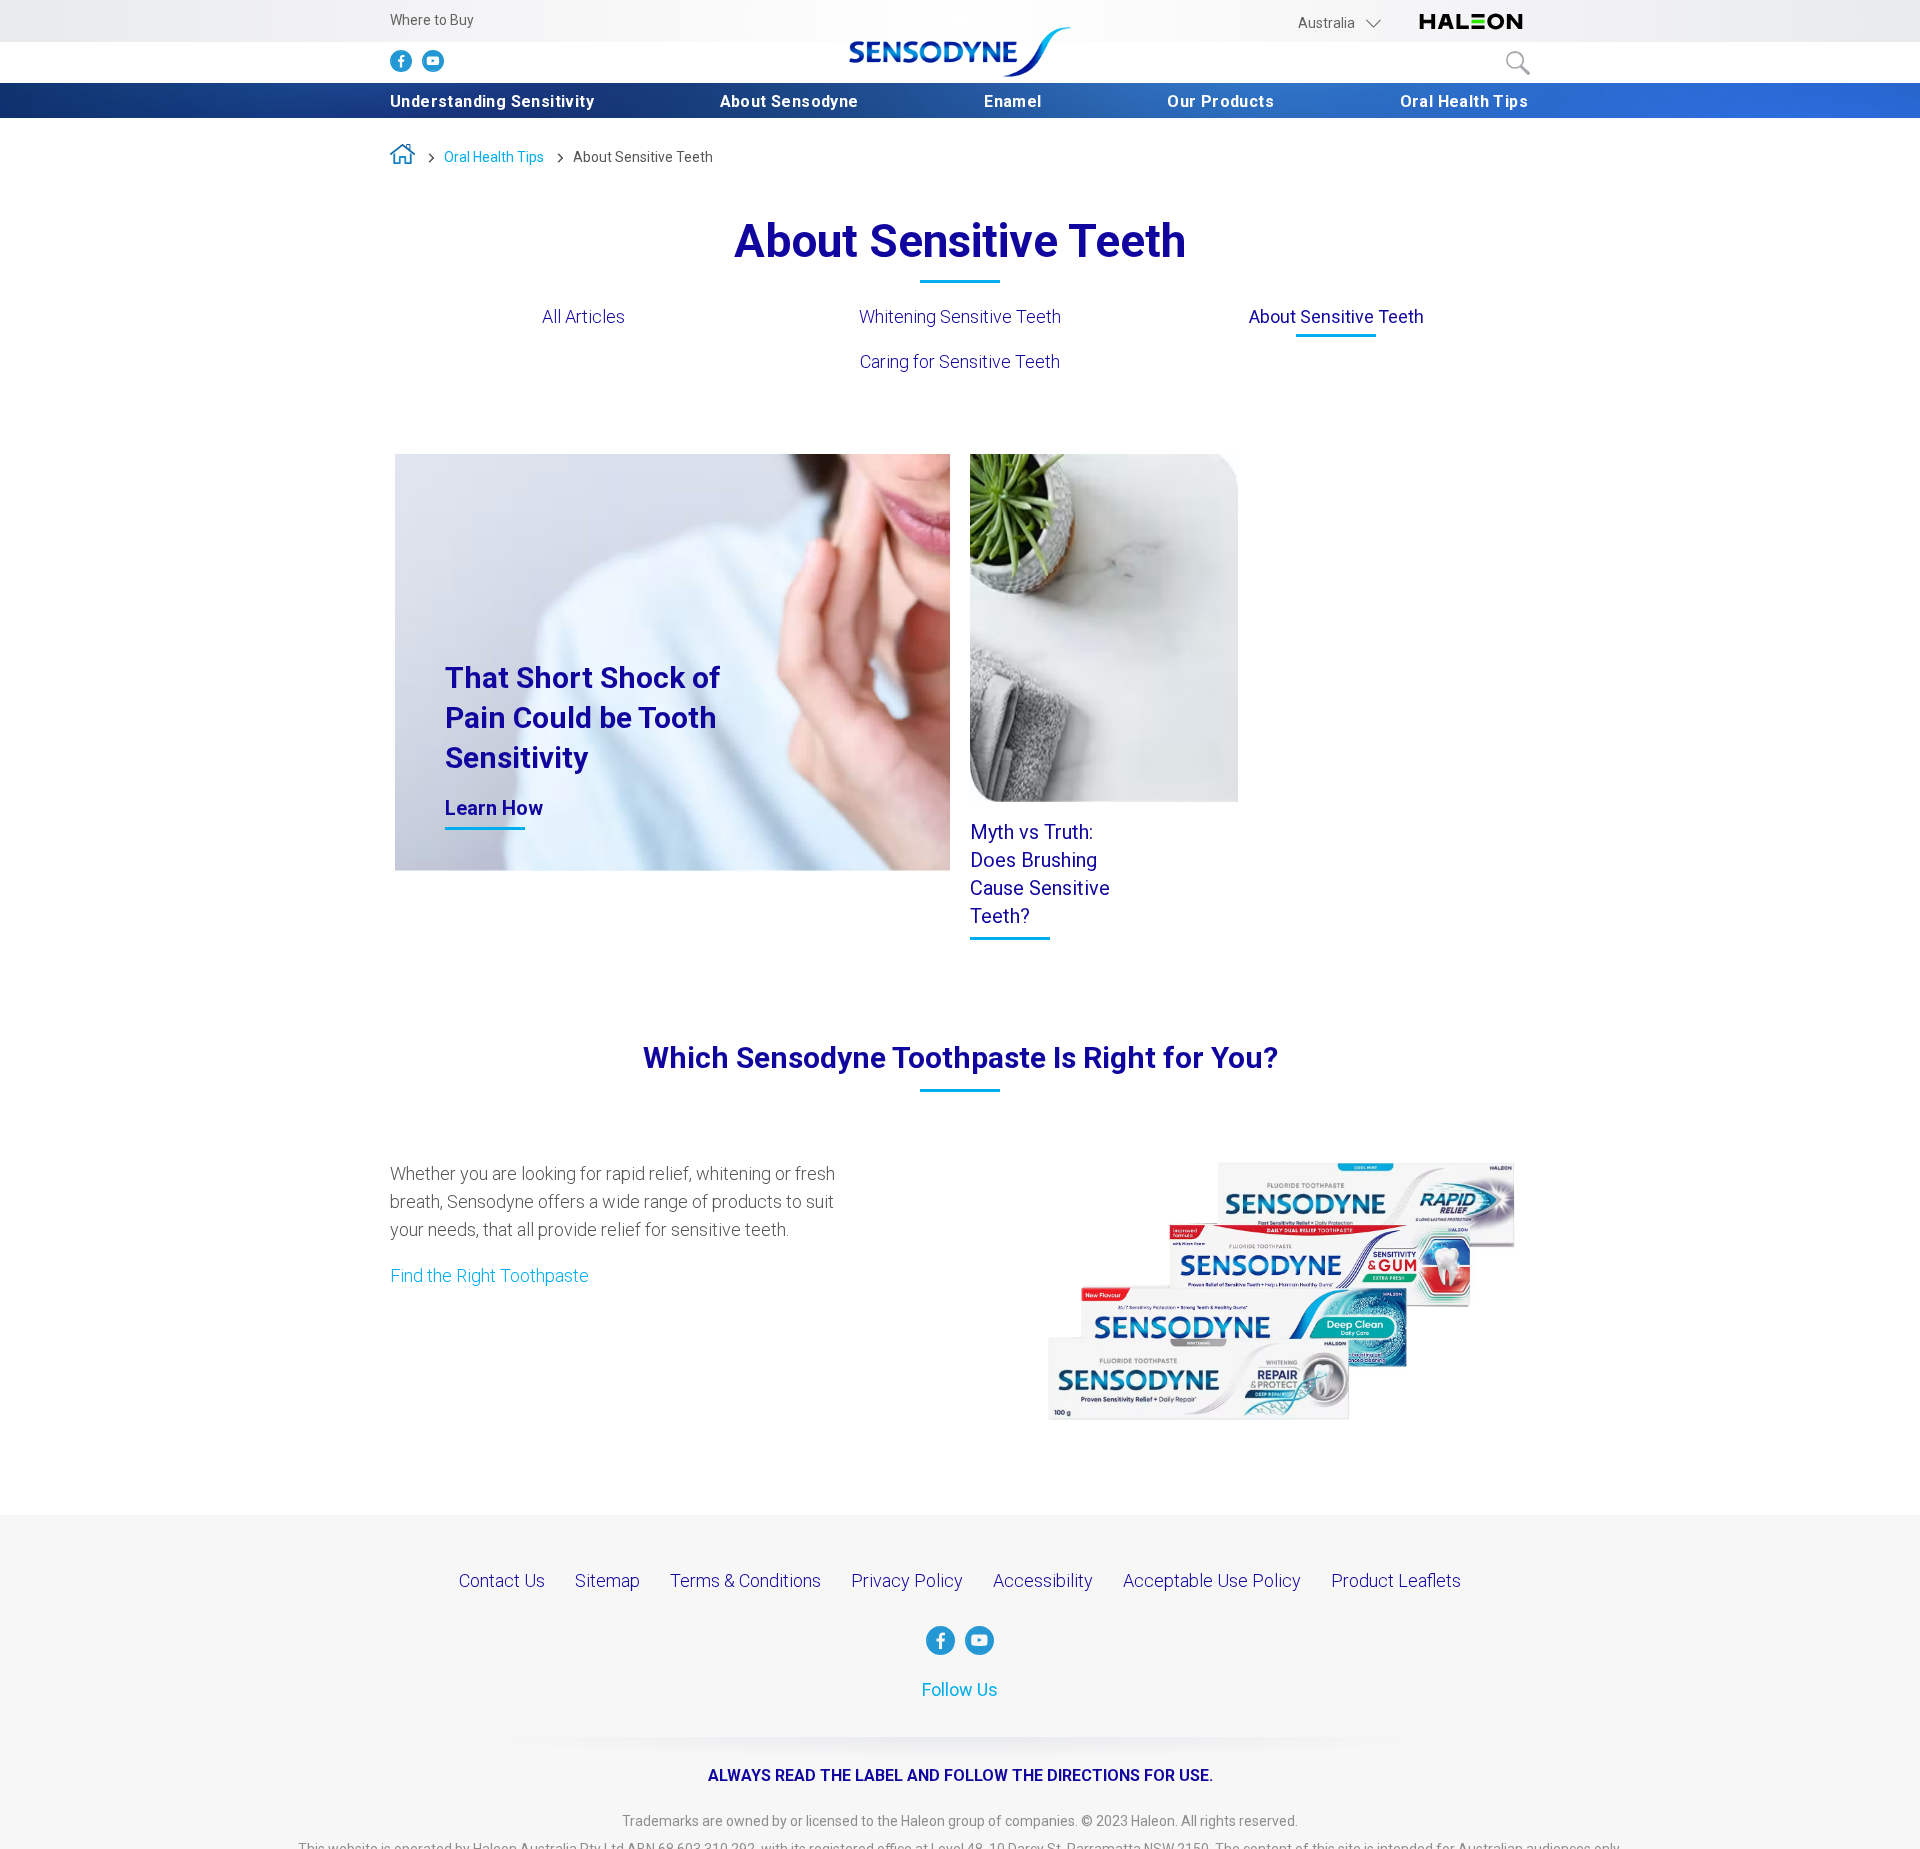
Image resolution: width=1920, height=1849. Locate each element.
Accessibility (1043, 1580)
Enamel (1012, 101)
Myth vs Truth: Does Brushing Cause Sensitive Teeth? (1040, 874)
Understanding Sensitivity (492, 101)
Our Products (1220, 101)
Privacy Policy (907, 1580)
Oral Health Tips (1464, 101)
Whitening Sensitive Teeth (960, 316)
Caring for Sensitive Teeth (960, 361)
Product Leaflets (1396, 1580)
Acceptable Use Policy (1212, 1580)
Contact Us (502, 1580)
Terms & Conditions (745, 1580)
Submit (1518, 63)
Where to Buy (432, 20)
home (402, 158)
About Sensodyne (789, 101)
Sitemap (607, 1580)
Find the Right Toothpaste (489, 1275)
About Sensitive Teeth (643, 157)
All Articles (583, 316)
